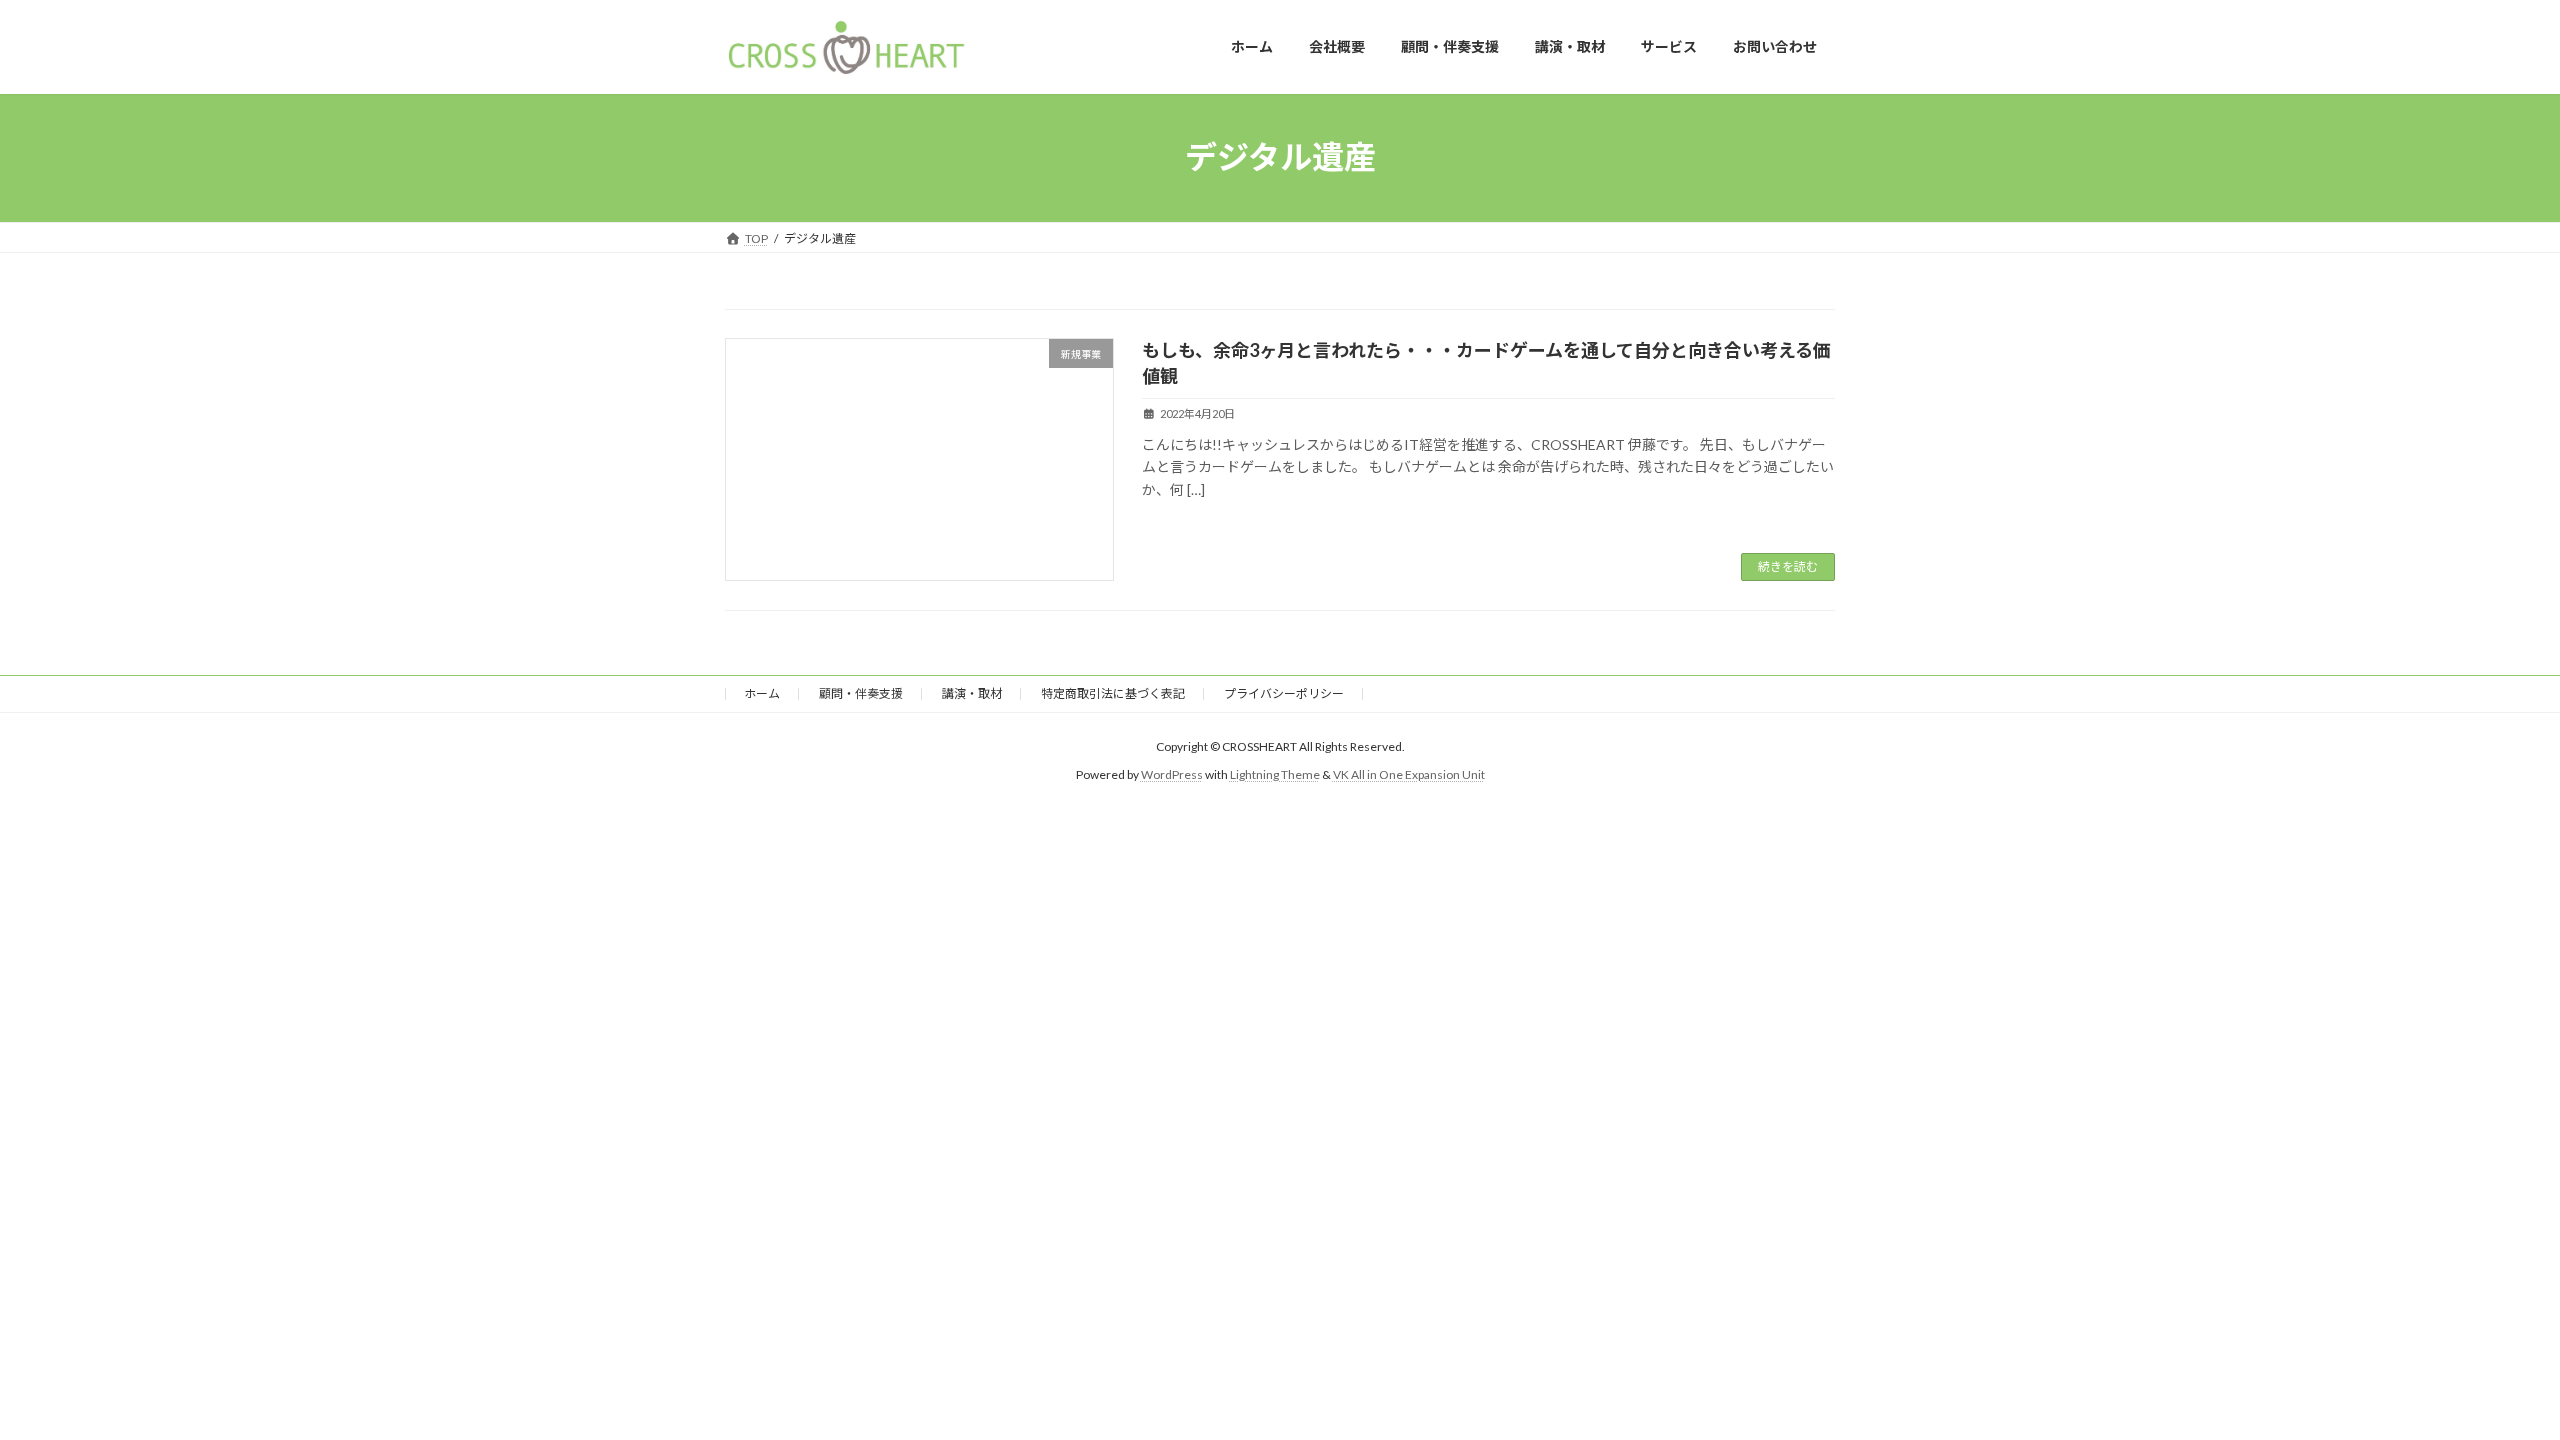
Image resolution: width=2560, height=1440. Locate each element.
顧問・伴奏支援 (861, 693)
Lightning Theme (1275, 774)
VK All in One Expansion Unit (1409, 774)
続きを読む (1788, 566)
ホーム (762, 693)
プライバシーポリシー (1284, 693)
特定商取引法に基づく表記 (1113, 693)
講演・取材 (972, 693)
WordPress (1172, 774)
